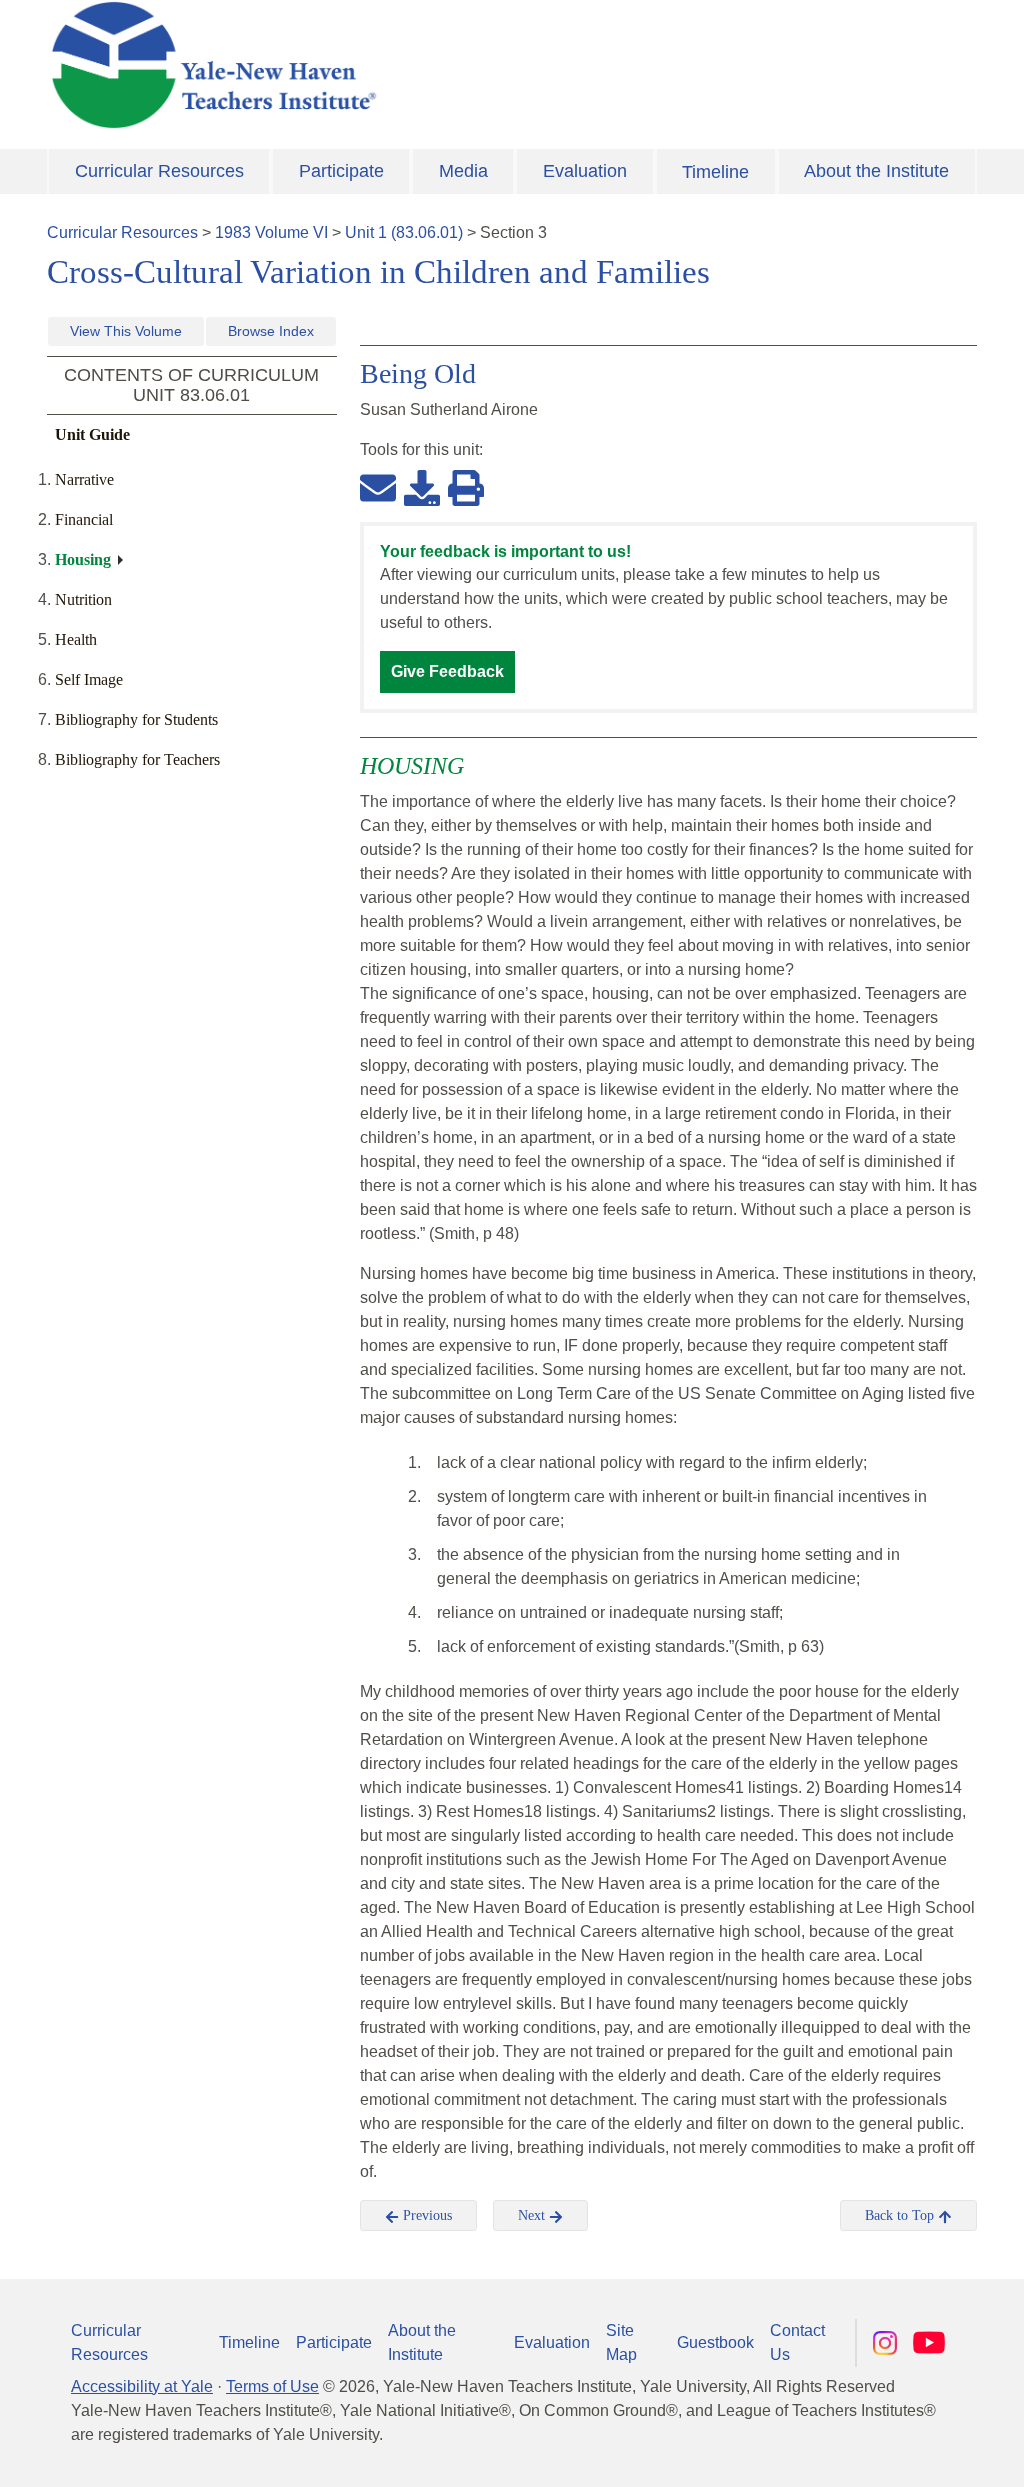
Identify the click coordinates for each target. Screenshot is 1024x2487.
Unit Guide (92, 434)
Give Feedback (447, 671)
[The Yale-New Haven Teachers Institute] (352, 65)
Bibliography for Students (136, 719)
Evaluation (585, 171)
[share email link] (378, 487)
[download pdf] (422, 487)
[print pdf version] (466, 487)
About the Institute (876, 171)
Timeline (715, 172)
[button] (909, 2452)
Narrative (84, 479)
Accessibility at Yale (142, 2386)
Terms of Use (272, 2386)
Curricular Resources (159, 171)
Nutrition (83, 599)
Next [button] (533, 2215)
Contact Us (797, 2342)
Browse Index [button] (271, 331)
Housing (83, 559)
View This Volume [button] (126, 331)
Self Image (89, 679)
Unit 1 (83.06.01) (404, 232)
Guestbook (715, 2342)
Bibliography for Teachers (137, 759)
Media (463, 171)
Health (76, 639)
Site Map (621, 2342)
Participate (341, 171)
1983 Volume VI (271, 232)
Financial (84, 519)
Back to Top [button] (901, 2215)
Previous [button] (425, 2215)
